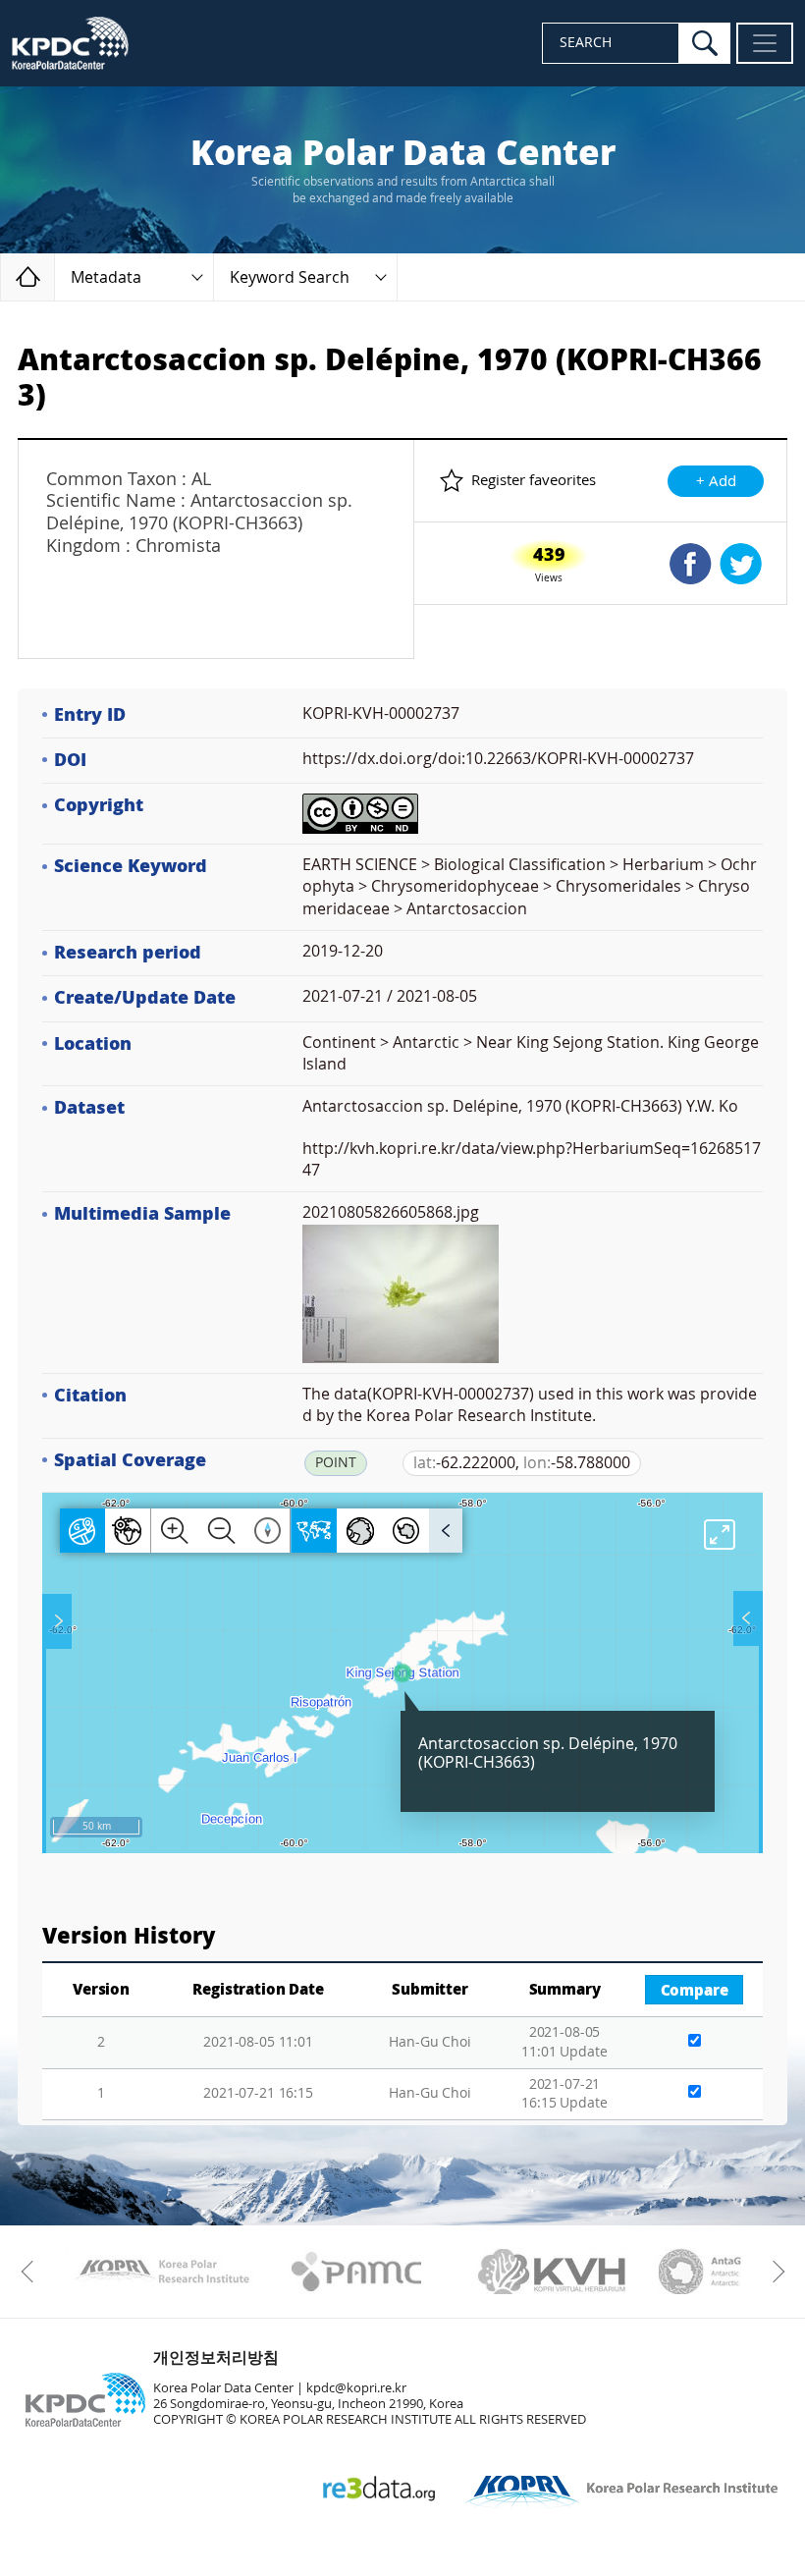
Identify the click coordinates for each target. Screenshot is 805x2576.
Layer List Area (746, 1618)
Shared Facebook (691, 564)
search (705, 43)
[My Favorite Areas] (59, 1621)
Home (54, 276)
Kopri (161, 2272)
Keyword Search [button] (290, 277)
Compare (695, 1991)
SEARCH (586, 43)
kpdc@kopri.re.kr (356, 2388)
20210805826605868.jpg (391, 1212)
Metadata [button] (106, 277)
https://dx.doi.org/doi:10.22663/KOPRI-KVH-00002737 (498, 759)
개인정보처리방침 (216, 2357)
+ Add (716, 481)
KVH (552, 2272)
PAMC (357, 2272)
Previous (32, 2272)
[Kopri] (161, 2272)
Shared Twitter (741, 564)
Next (773, 2272)
